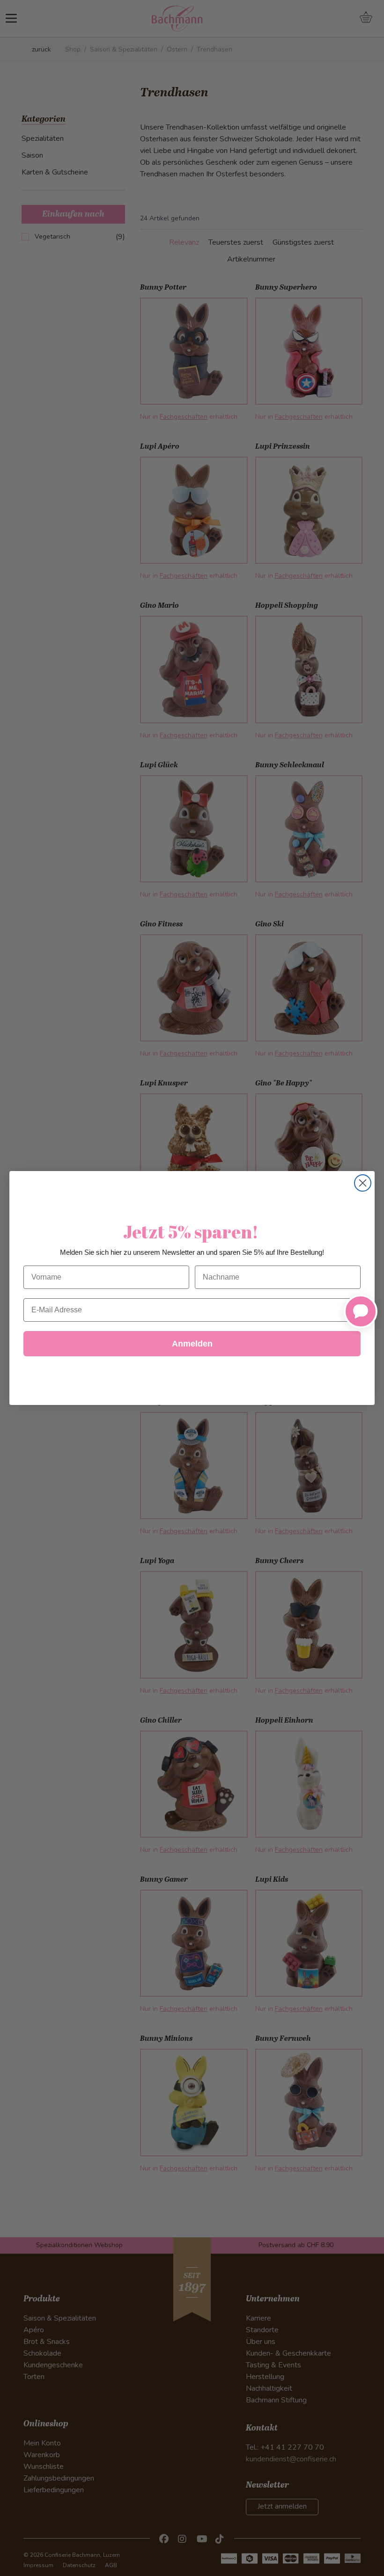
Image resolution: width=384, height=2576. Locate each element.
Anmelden (192, 1344)
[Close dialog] (363, 1183)
